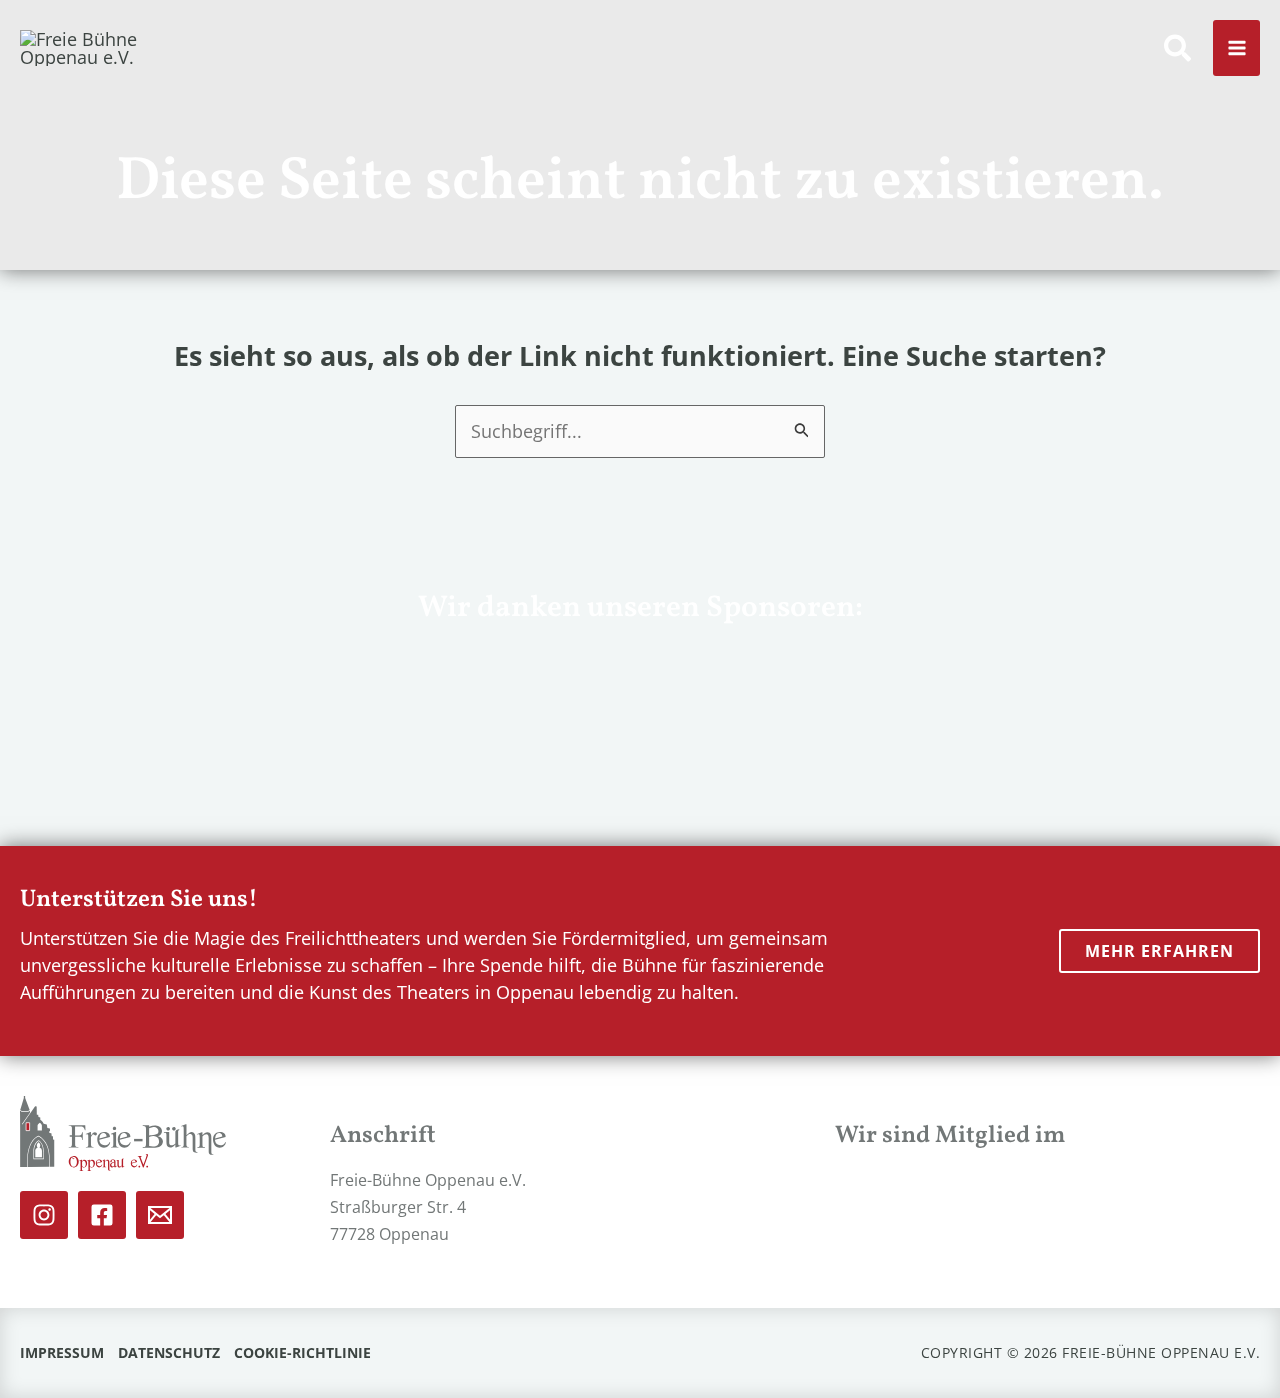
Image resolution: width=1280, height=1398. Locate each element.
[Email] (160, 1215)
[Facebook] (102, 1215)
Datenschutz (169, 1352)
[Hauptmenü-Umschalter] (1236, 48)
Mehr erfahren (1159, 951)
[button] (1178, 51)
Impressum (62, 1352)
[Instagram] (44, 1215)
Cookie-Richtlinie (302, 1352)
